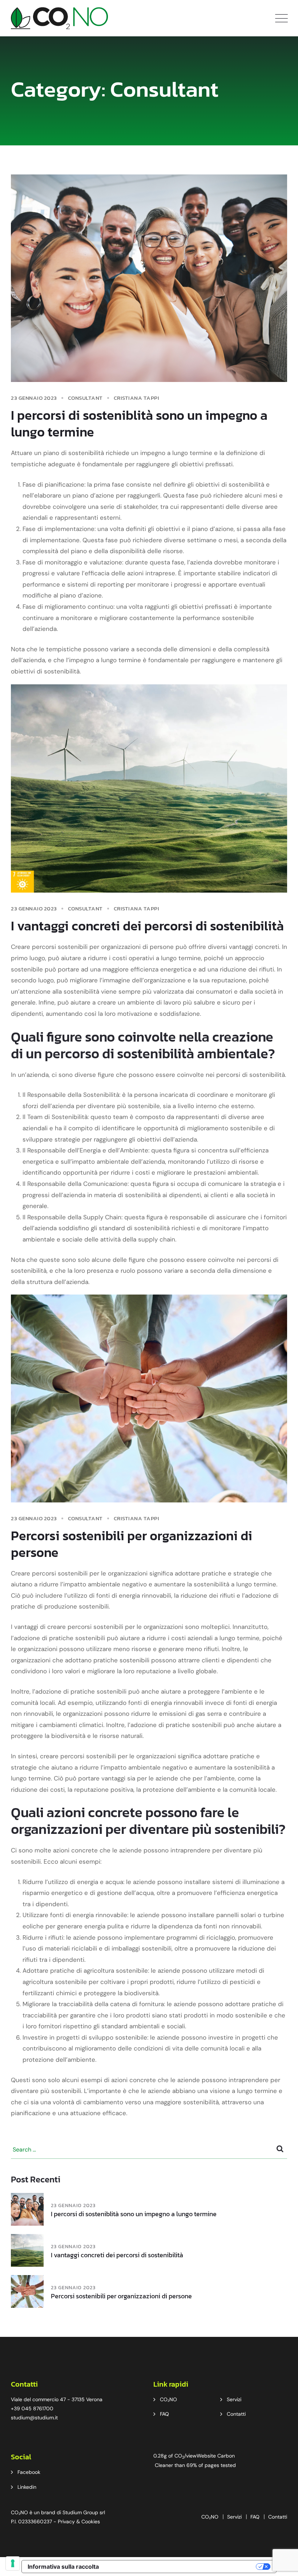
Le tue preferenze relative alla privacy (181, 2567)
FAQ (164, 2414)
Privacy (66, 2521)
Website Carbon (216, 2456)
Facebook (29, 2472)
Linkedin (27, 2487)
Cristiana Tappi (137, 398)
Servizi (234, 2399)
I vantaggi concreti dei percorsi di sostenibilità (147, 926)
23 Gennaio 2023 (73, 2205)
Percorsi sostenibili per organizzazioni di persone (132, 1544)
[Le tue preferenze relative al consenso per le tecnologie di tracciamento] (13, 2563)
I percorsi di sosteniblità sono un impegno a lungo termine (139, 423)
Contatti (236, 2414)
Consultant (85, 398)
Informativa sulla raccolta (63, 2567)
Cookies (91, 2521)
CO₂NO (168, 2399)
